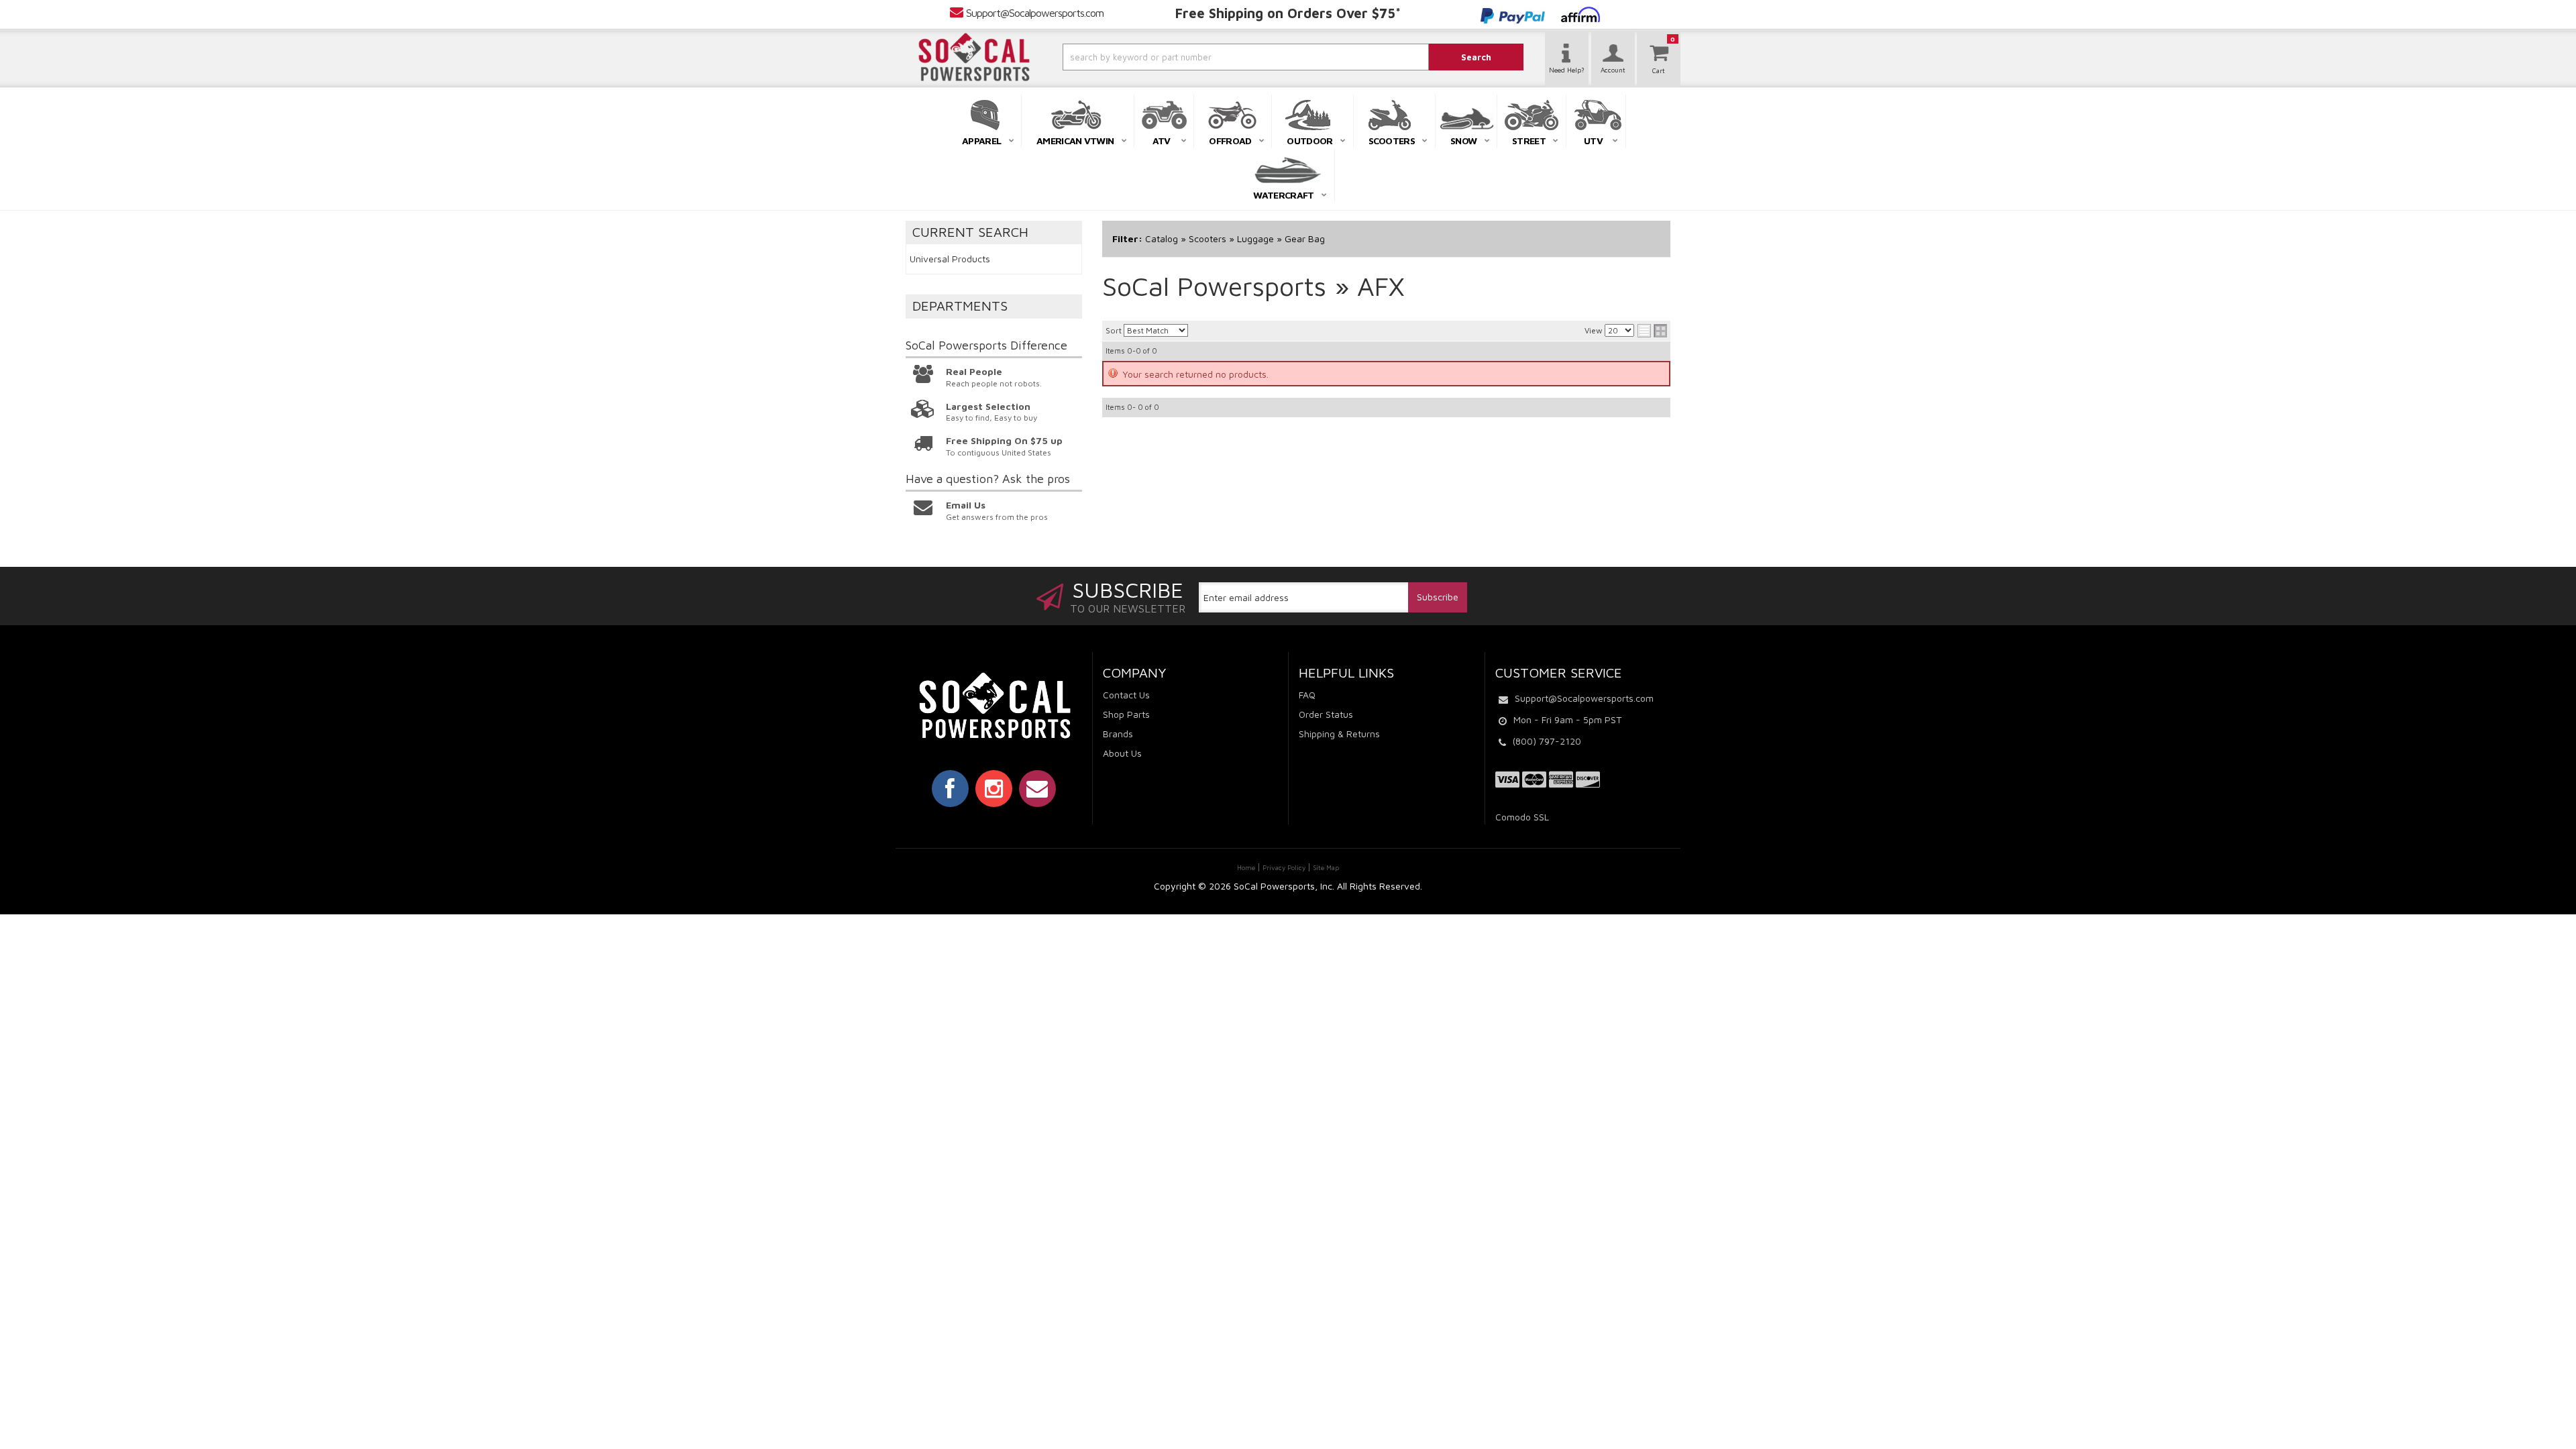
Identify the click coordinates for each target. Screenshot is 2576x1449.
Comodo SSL (1522, 817)
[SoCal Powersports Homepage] (974, 57)
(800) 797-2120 (1547, 741)
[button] (1210, 57)
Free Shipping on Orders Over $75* (1288, 13)
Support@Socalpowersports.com (1035, 13)
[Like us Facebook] (950, 788)
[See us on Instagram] (994, 788)
